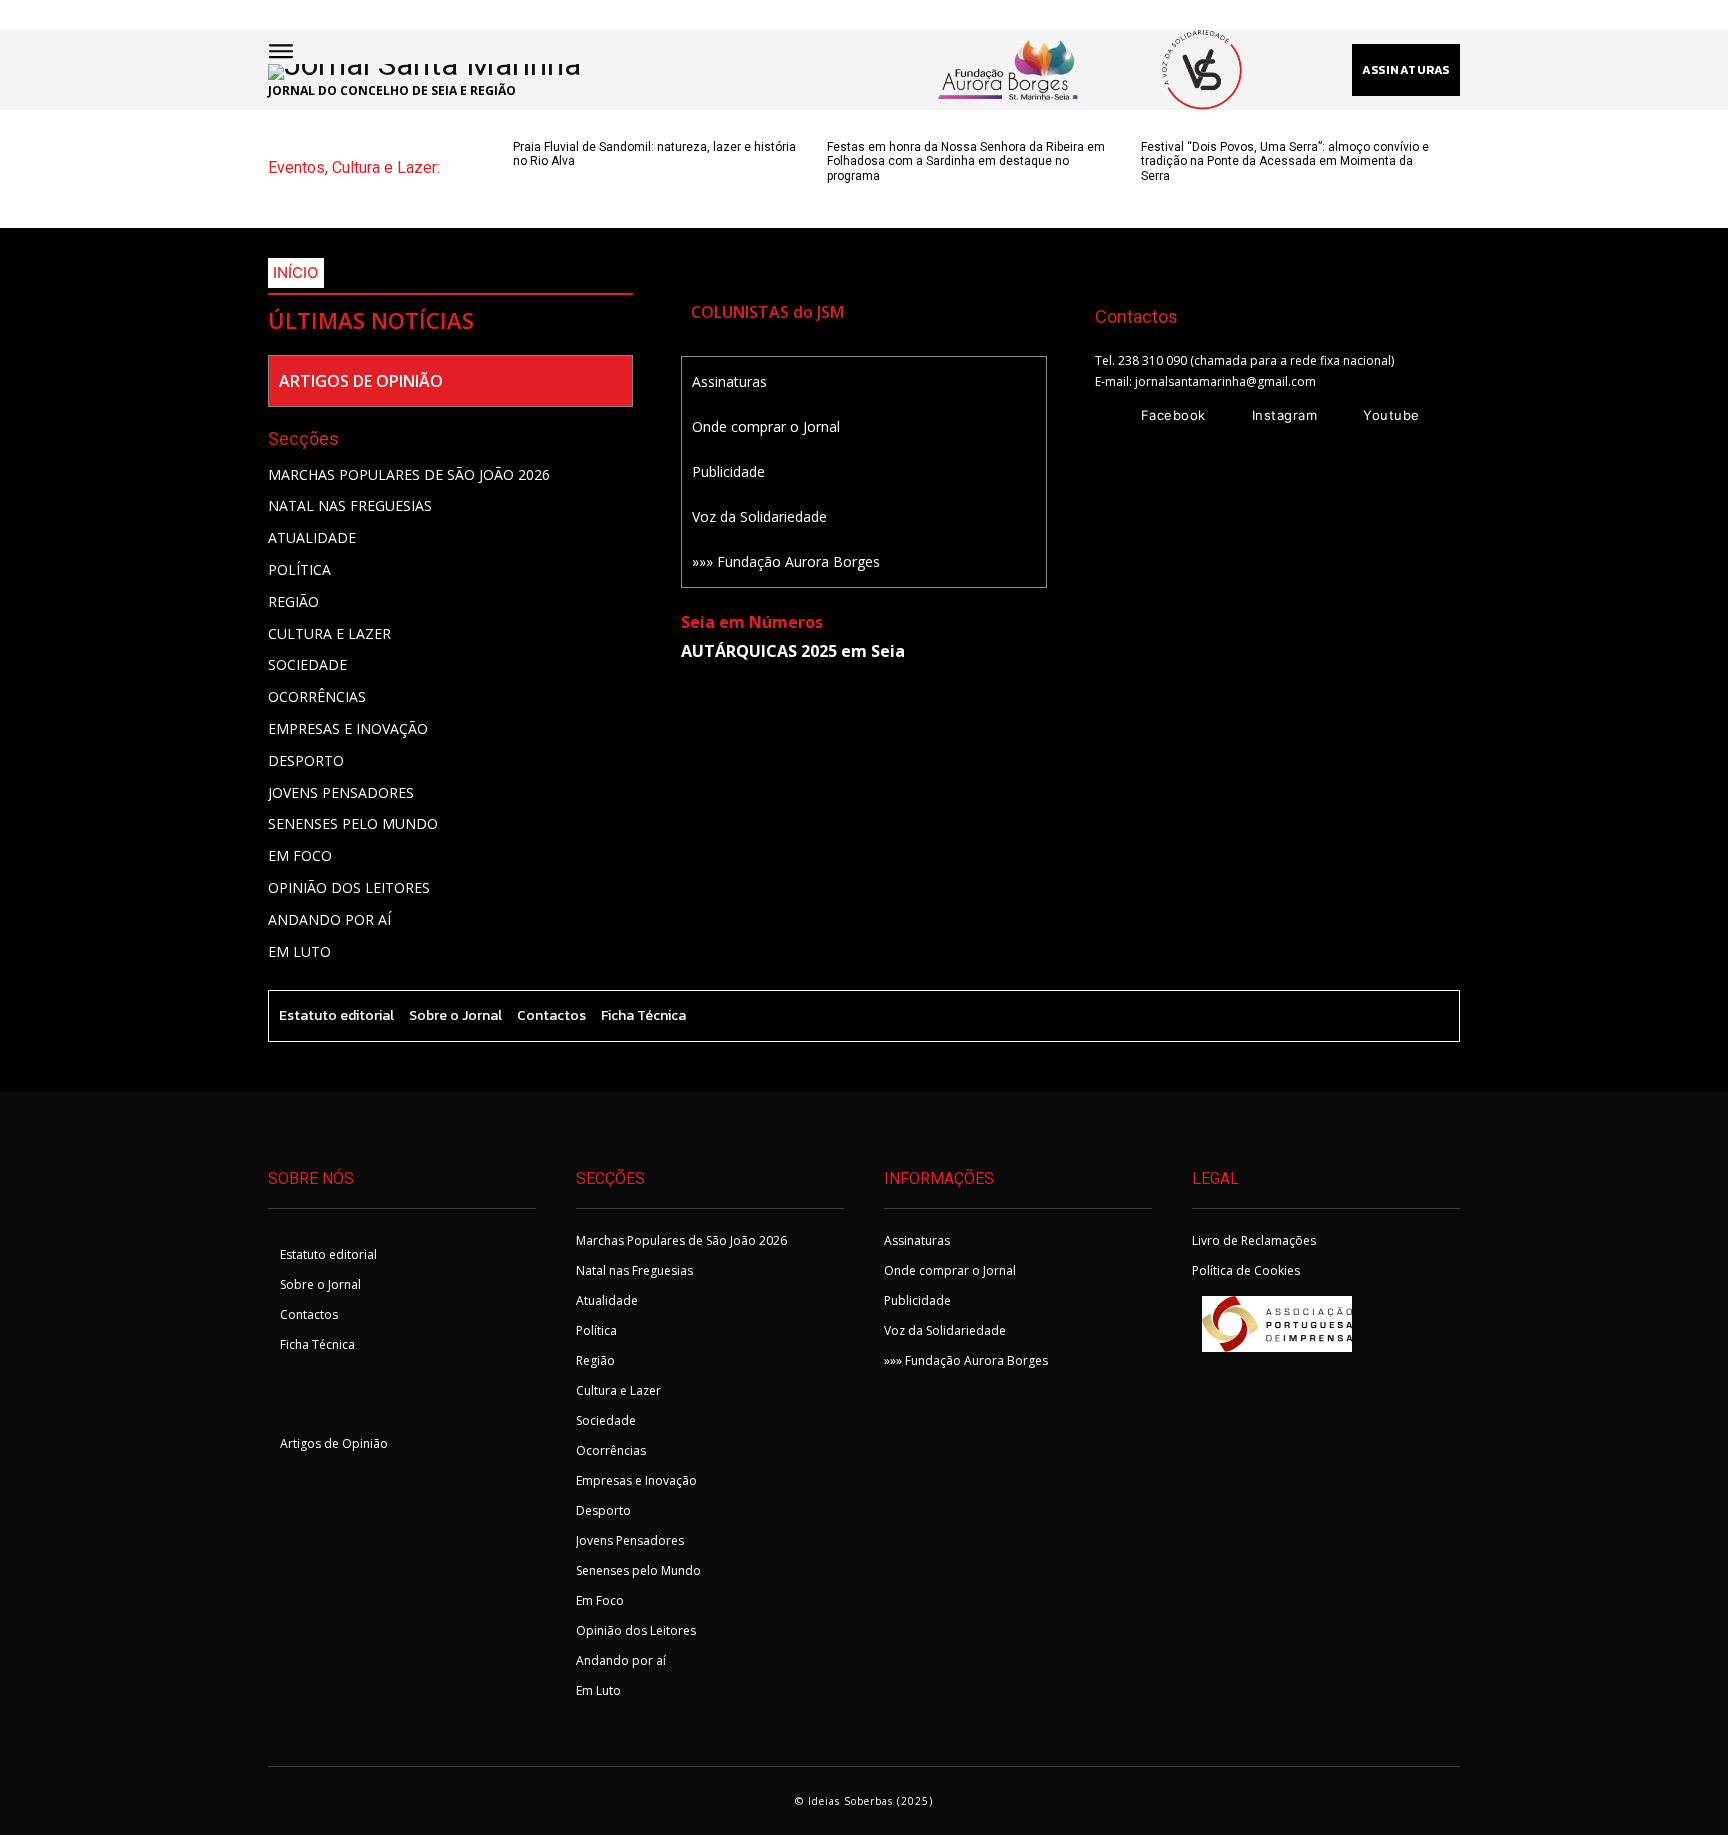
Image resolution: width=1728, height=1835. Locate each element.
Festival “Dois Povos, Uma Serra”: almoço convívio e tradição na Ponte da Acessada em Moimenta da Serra (1285, 161)
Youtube (1391, 415)
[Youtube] (1335, 416)
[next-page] (557, 195)
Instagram (1285, 415)
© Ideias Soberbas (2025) (864, 1801)
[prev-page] (525, 195)
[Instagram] (1224, 416)
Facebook (1173, 415)
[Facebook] (1113, 416)
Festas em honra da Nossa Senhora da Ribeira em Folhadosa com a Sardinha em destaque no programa (966, 161)
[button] (904, 70)
